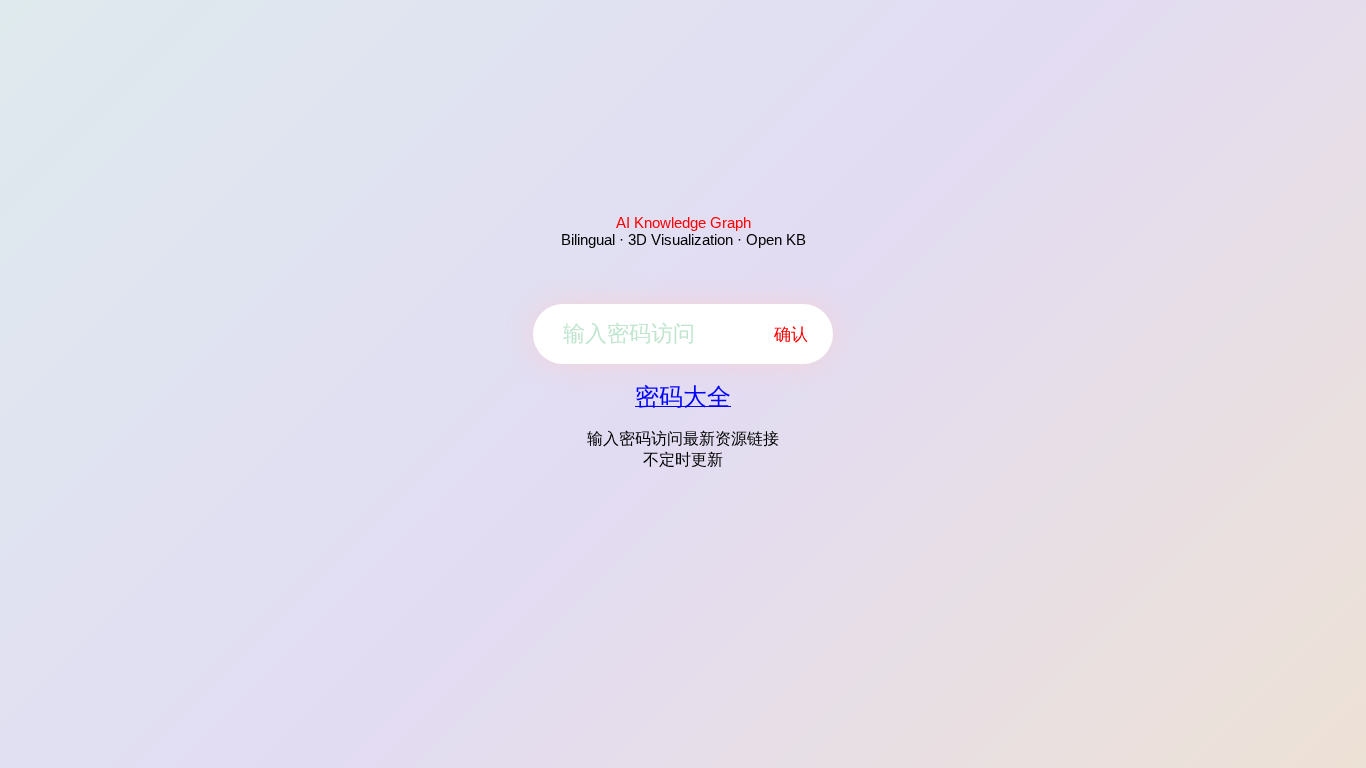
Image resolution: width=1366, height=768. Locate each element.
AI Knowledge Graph (683, 222)
